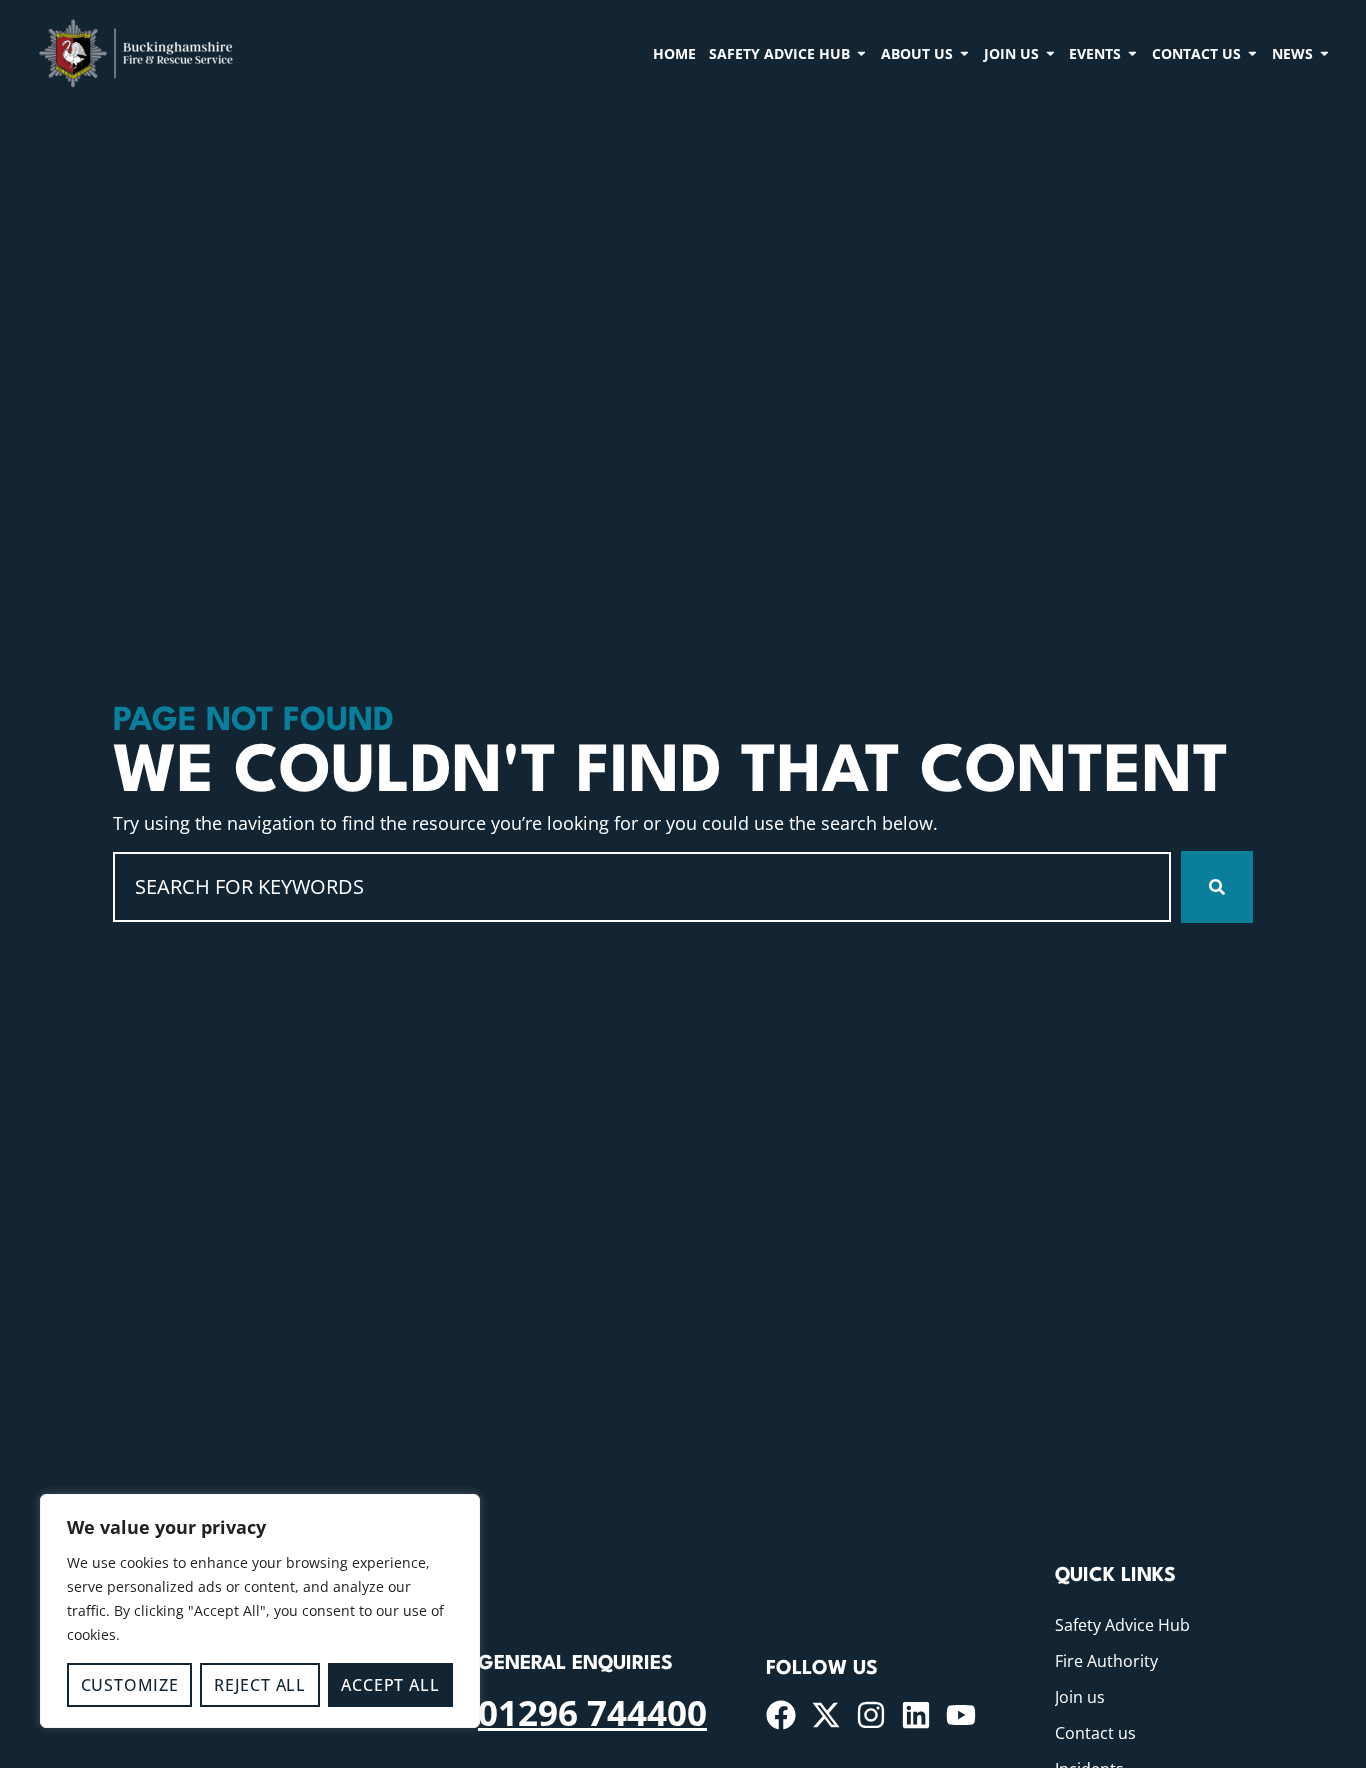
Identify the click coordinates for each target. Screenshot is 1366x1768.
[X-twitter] (826, 1715)
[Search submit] (1217, 887)
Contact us (1095, 1733)
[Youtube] (961, 1715)
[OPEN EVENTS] (1132, 52)
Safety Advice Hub (1122, 1625)
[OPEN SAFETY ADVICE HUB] (861, 52)
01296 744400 (592, 1712)
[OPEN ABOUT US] (964, 52)
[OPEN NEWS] (1324, 52)
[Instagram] (871, 1715)
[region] (260, 1611)
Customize (130, 1685)
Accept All (390, 1685)
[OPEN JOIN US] (1050, 52)
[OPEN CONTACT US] (1252, 52)
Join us (1080, 1697)
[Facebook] (781, 1715)
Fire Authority (1106, 1661)
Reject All (260, 1685)
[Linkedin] (916, 1715)
